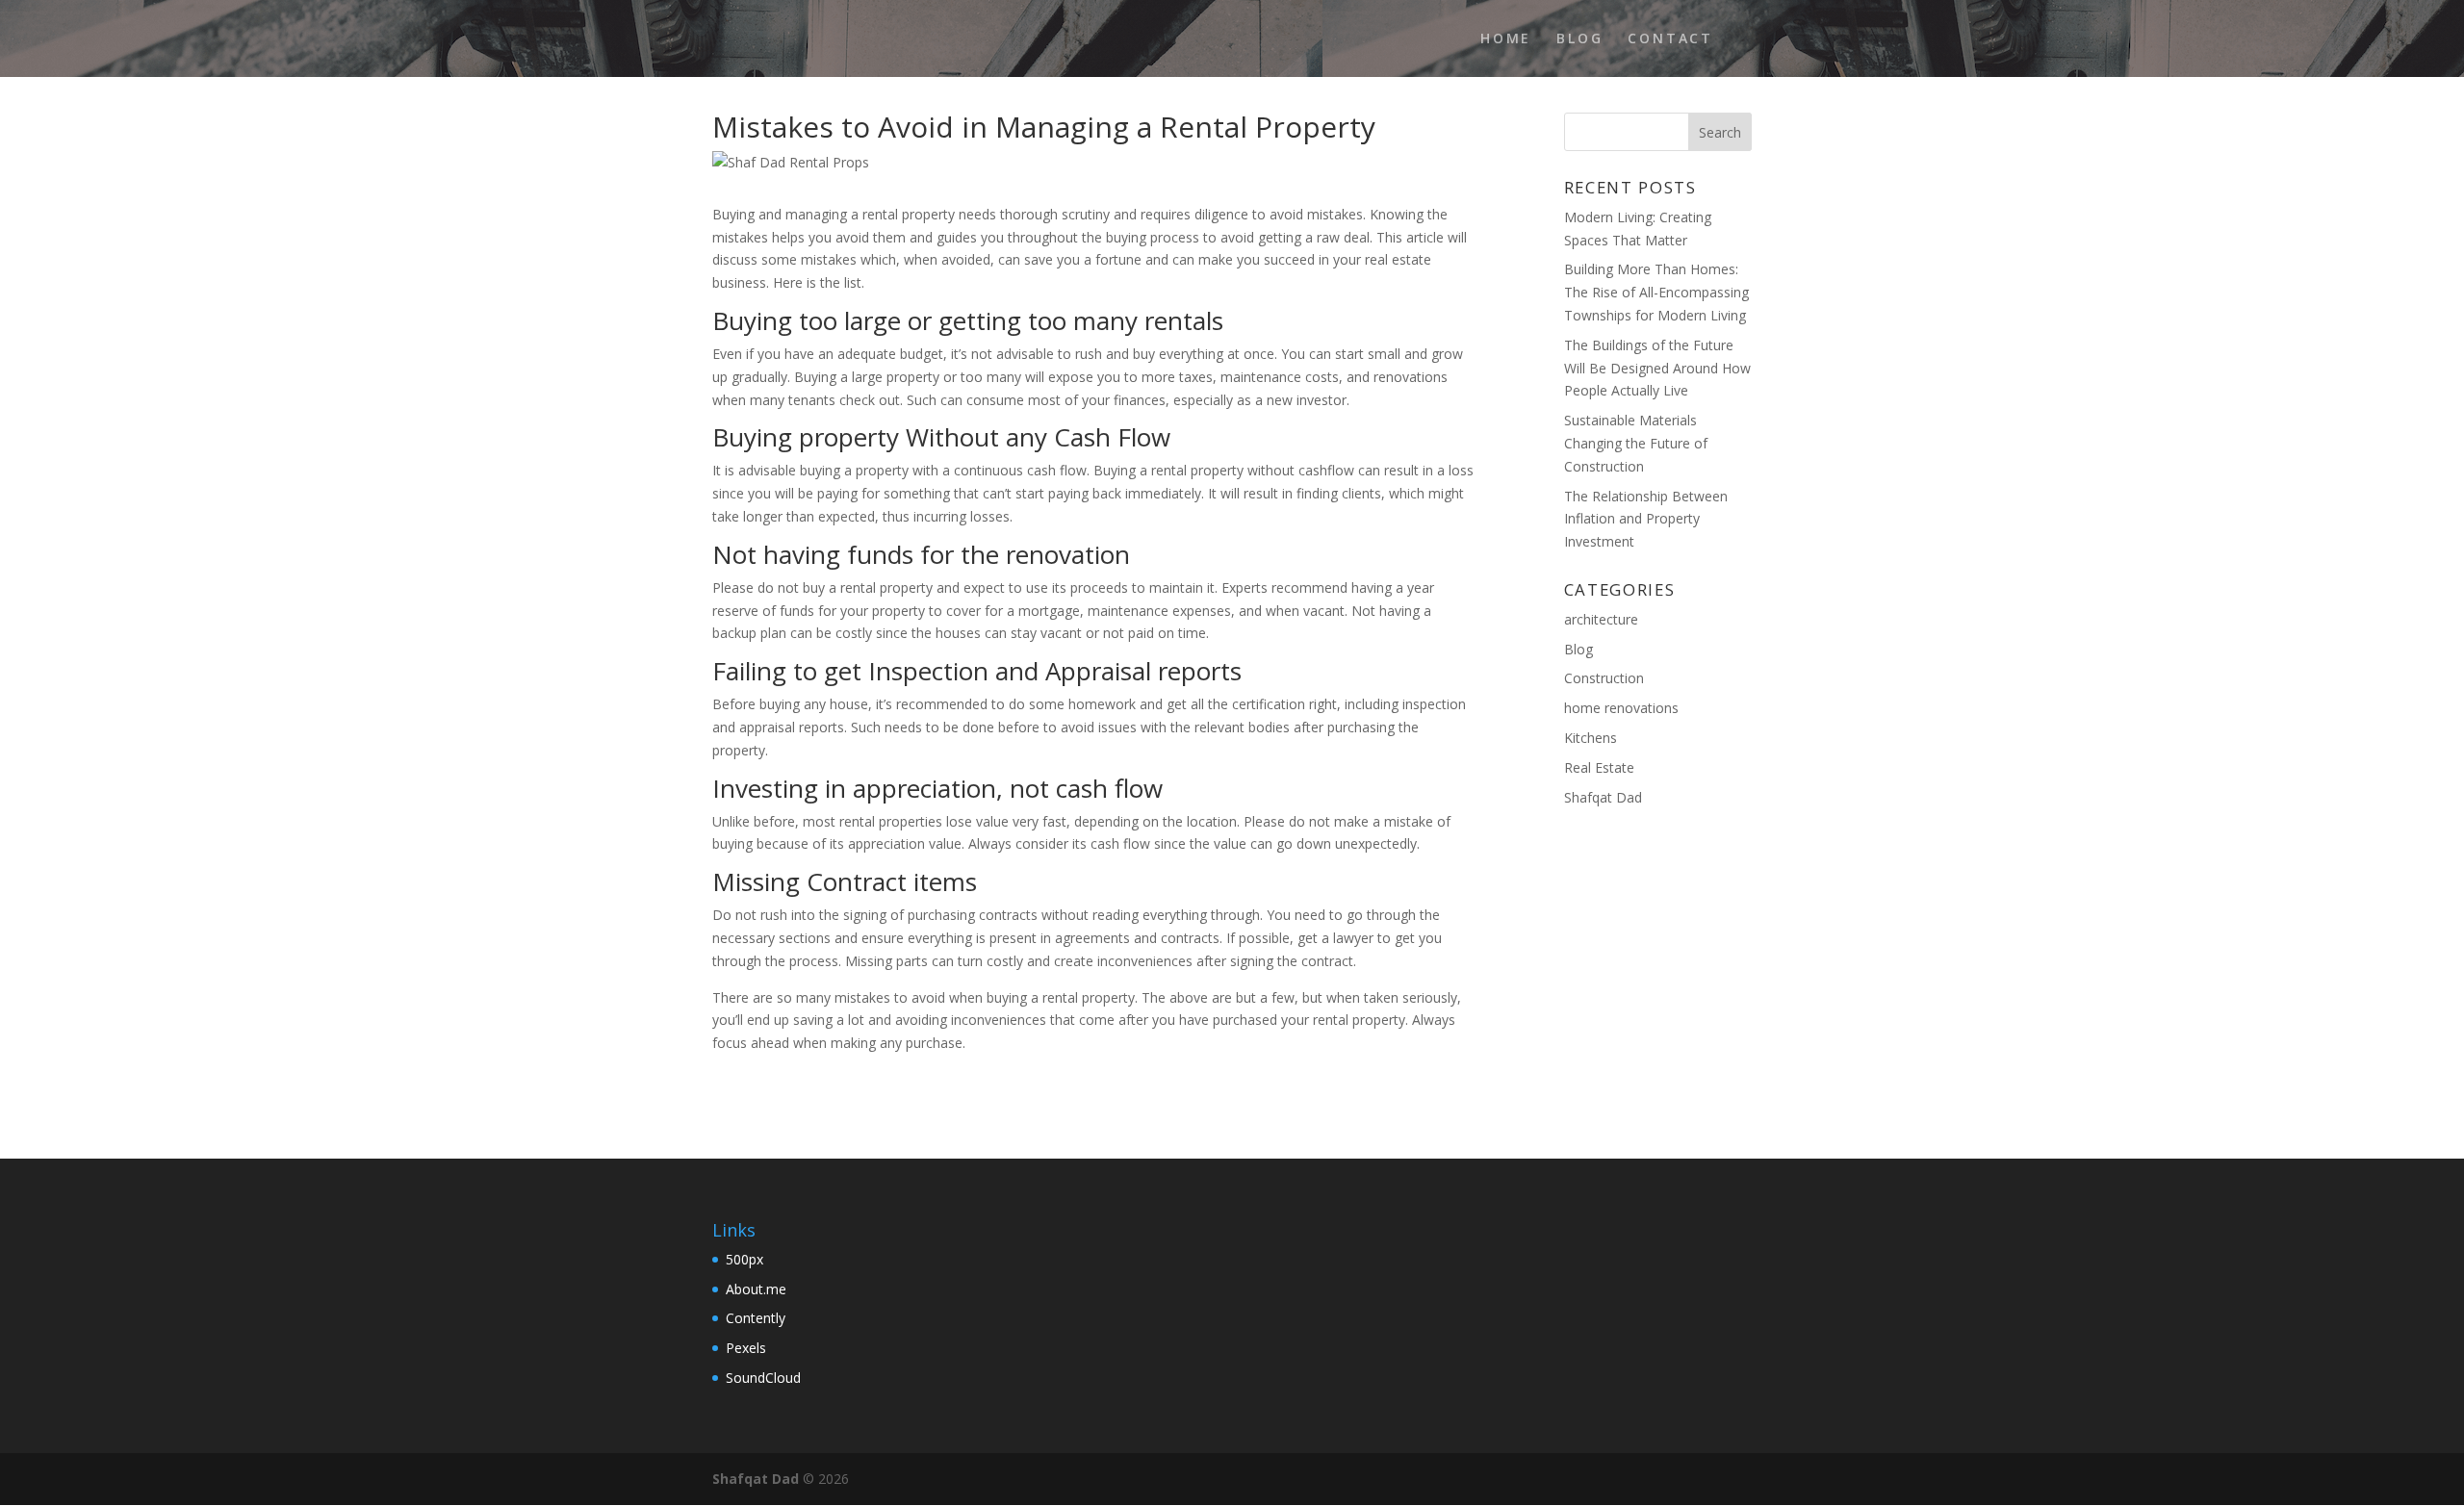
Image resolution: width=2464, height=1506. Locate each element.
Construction (1604, 678)
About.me (756, 1289)
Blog (1579, 39)
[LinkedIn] (1656, 1480)
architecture (1601, 619)
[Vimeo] (1739, 1480)
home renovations (1621, 708)
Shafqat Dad (1603, 797)
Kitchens (1591, 738)
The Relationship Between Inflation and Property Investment (1646, 519)
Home (1506, 39)
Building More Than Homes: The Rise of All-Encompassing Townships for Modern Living (1656, 292)
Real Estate (1599, 767)
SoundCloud (763, 1378)
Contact (1670, 39)
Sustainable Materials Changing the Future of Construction (1636, 443)
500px (744, 1259)
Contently (756, 1318)
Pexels (746, 1348)
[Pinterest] (1697, 1480)
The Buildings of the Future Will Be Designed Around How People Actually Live (1657, 368)
